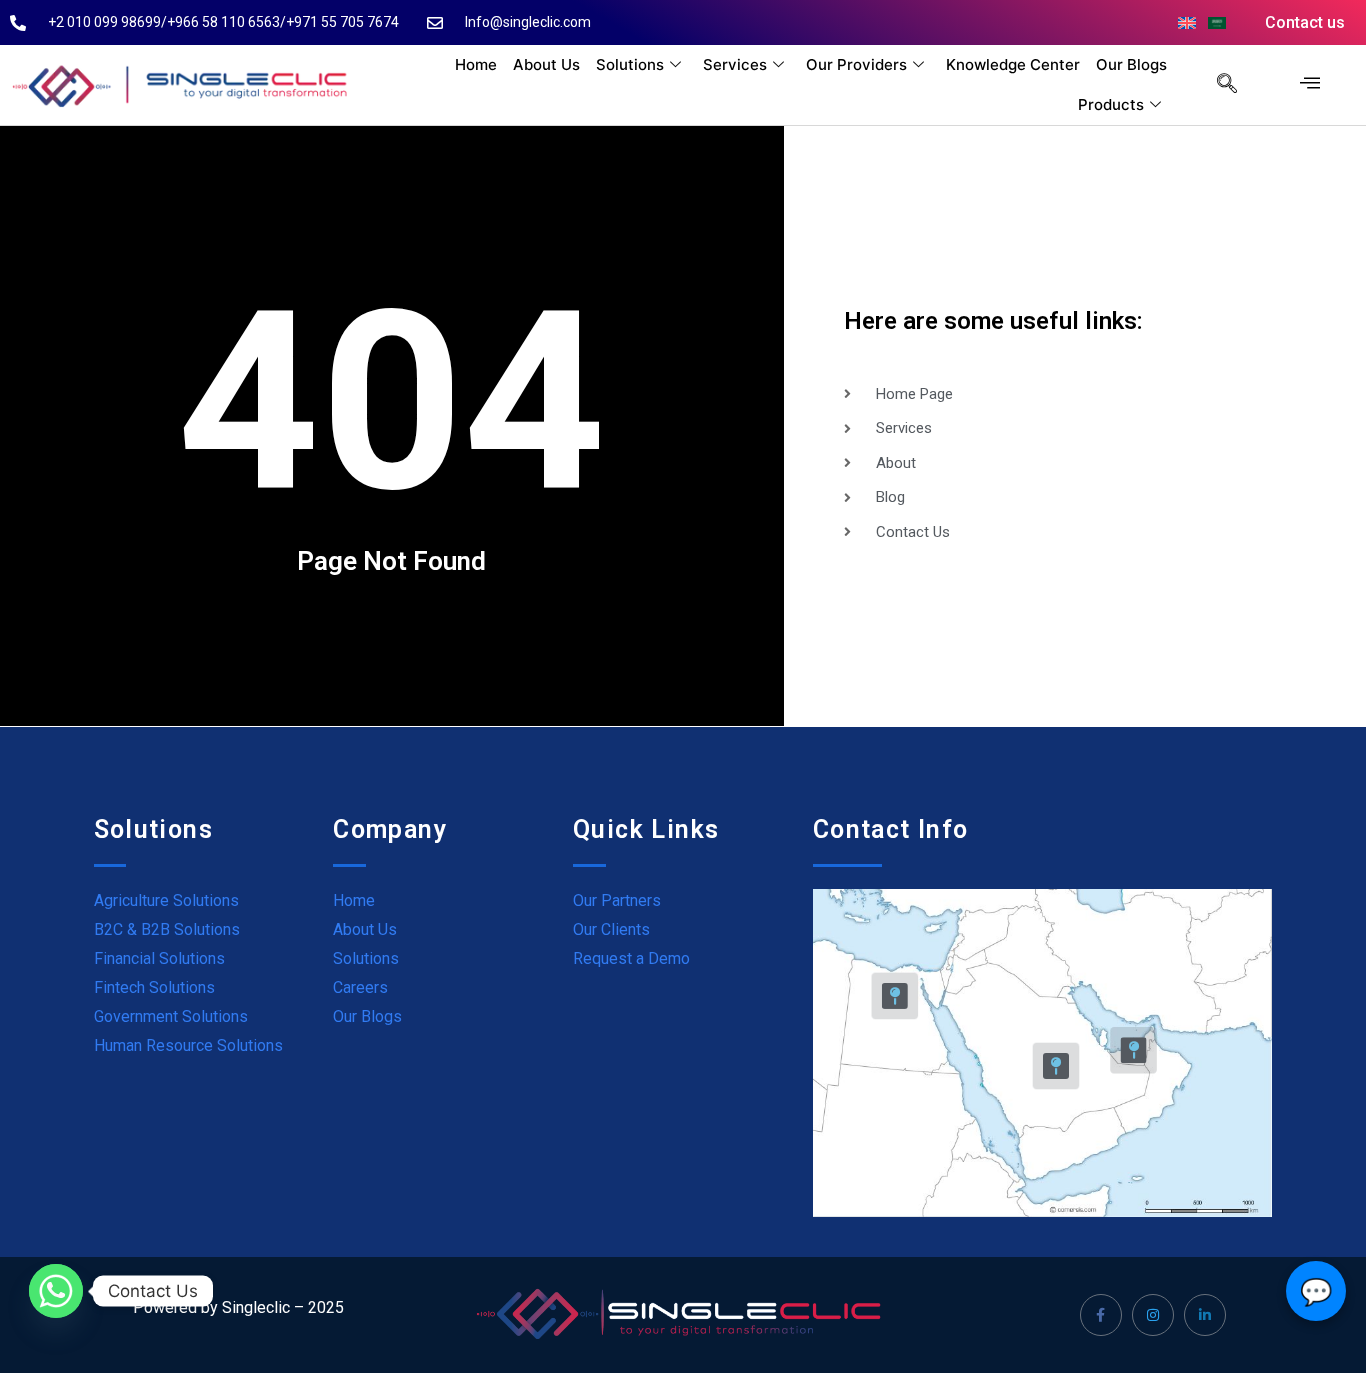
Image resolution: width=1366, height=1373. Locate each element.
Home (476, 64)
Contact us (1305, 22)
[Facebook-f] (1101, 1315)
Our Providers (856, 64)
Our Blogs (1131, 64)
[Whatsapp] (56, 1291)
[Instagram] (1153, 1315)
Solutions (630, 64)
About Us (546, 64)
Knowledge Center (1013, 64)
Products (1111, 104)
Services (735, 64)
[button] (1217, 85)
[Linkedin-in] (1205, 1315)
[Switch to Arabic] (1217, 23)
